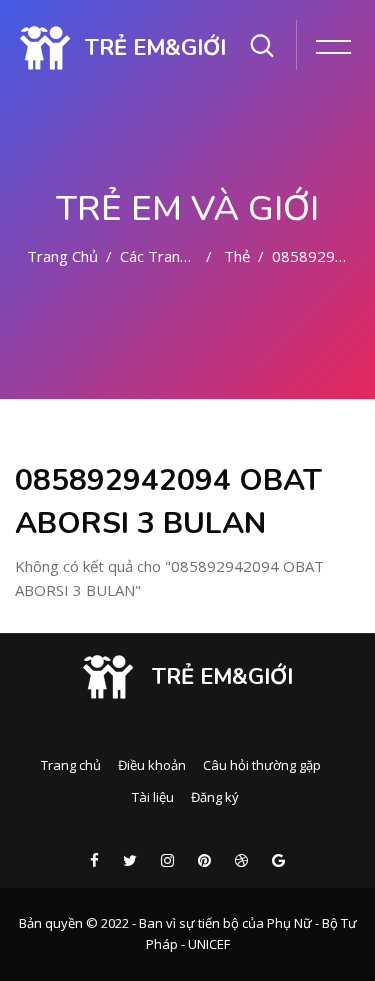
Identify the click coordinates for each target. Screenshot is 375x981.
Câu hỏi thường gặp (262, 765)
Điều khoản (152, 765)
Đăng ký (215, 797)
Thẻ (237, 256)
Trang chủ (62, 256)
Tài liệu (153, 797)
